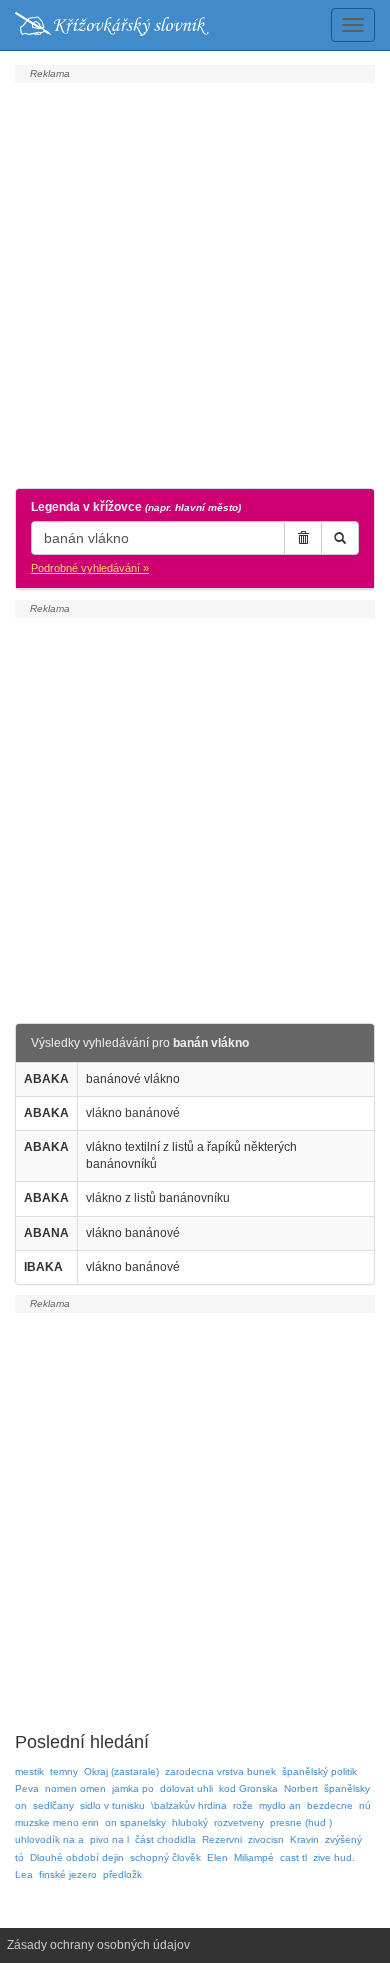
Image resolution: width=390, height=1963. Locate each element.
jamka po (133, 1788)
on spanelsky (135, 1822)
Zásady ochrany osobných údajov (98, 1945)
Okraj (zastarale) (121, 1771)
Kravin (304, 1839)
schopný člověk (165, 1857)
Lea (24, 1874)
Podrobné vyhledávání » (90, 568)
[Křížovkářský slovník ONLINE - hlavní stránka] (112, 25)
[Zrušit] (303, 538)
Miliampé (254, 1857)
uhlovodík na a (49, 1839)
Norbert (301, 1788)
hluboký (190, 1822)
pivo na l (109, 1839)
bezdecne (330, 1805)
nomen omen (75, 1788)
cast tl (293, 1857)
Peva (27, 1788)
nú (365, 1805)
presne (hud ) (301, 1822)
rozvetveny (239, 1822)
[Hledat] (340, 538)
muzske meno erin (57, 1822)
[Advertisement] (195, 283)
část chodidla (165, 1839)
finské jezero (68, 1874)
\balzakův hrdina (189, 1805)
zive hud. (334, 1857)
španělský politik (319, 1771)
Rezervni (222, 1839)
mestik (29, 1771)
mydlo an (280, 1805)
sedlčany (53, 1805)
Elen (217, 1857)
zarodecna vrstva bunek (220, 1771)
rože (243, 1805)
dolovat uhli (186, 1788)
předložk (122, 1874)
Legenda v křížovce (136, 507)
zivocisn (266, 1839)
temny (64, 1771)
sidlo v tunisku (112, 1805)
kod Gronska (248, 1788)
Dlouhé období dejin (77, 1857)
